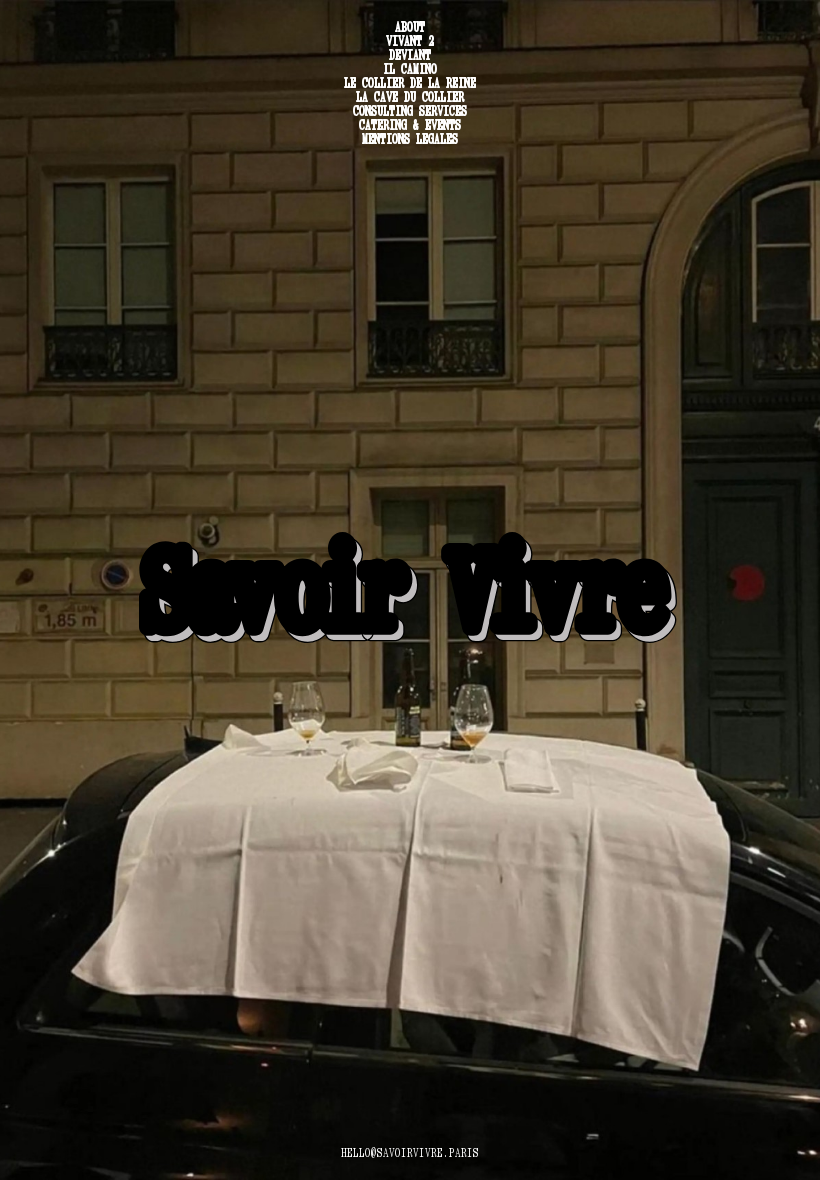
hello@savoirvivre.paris (410, 1153)
